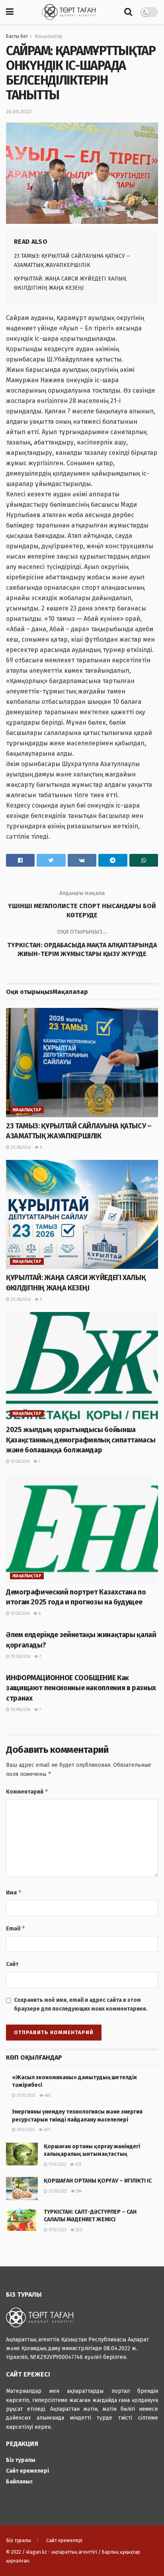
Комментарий (27, 1791)
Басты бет (17, 36)
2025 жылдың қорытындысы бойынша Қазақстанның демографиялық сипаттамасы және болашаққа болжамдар (81, 1440)
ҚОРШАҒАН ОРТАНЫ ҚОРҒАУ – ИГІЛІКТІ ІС (98, 2181)
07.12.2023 (57, 2230)
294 (78, 2191)
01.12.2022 (25, 2130)
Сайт (12, 1964)
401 (46, 2130)
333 (78, 2165)
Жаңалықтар (48, 36)
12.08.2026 (20, 1462)
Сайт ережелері (27, 2471)
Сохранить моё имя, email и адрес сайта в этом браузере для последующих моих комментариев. (81, 2004)
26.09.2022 (19, 112)
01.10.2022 (25, 2096)
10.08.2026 (20, 1657)
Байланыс (19, 2482)
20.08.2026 (20, 1148)
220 (78, 2230)
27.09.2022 (57, 2191)
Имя (14, 1892)
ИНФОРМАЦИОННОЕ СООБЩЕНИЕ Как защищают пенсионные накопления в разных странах (81, 1688)
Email (16, 1928)
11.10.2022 (57, 2165)
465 (47, 2096)
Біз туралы (21, 2460)
